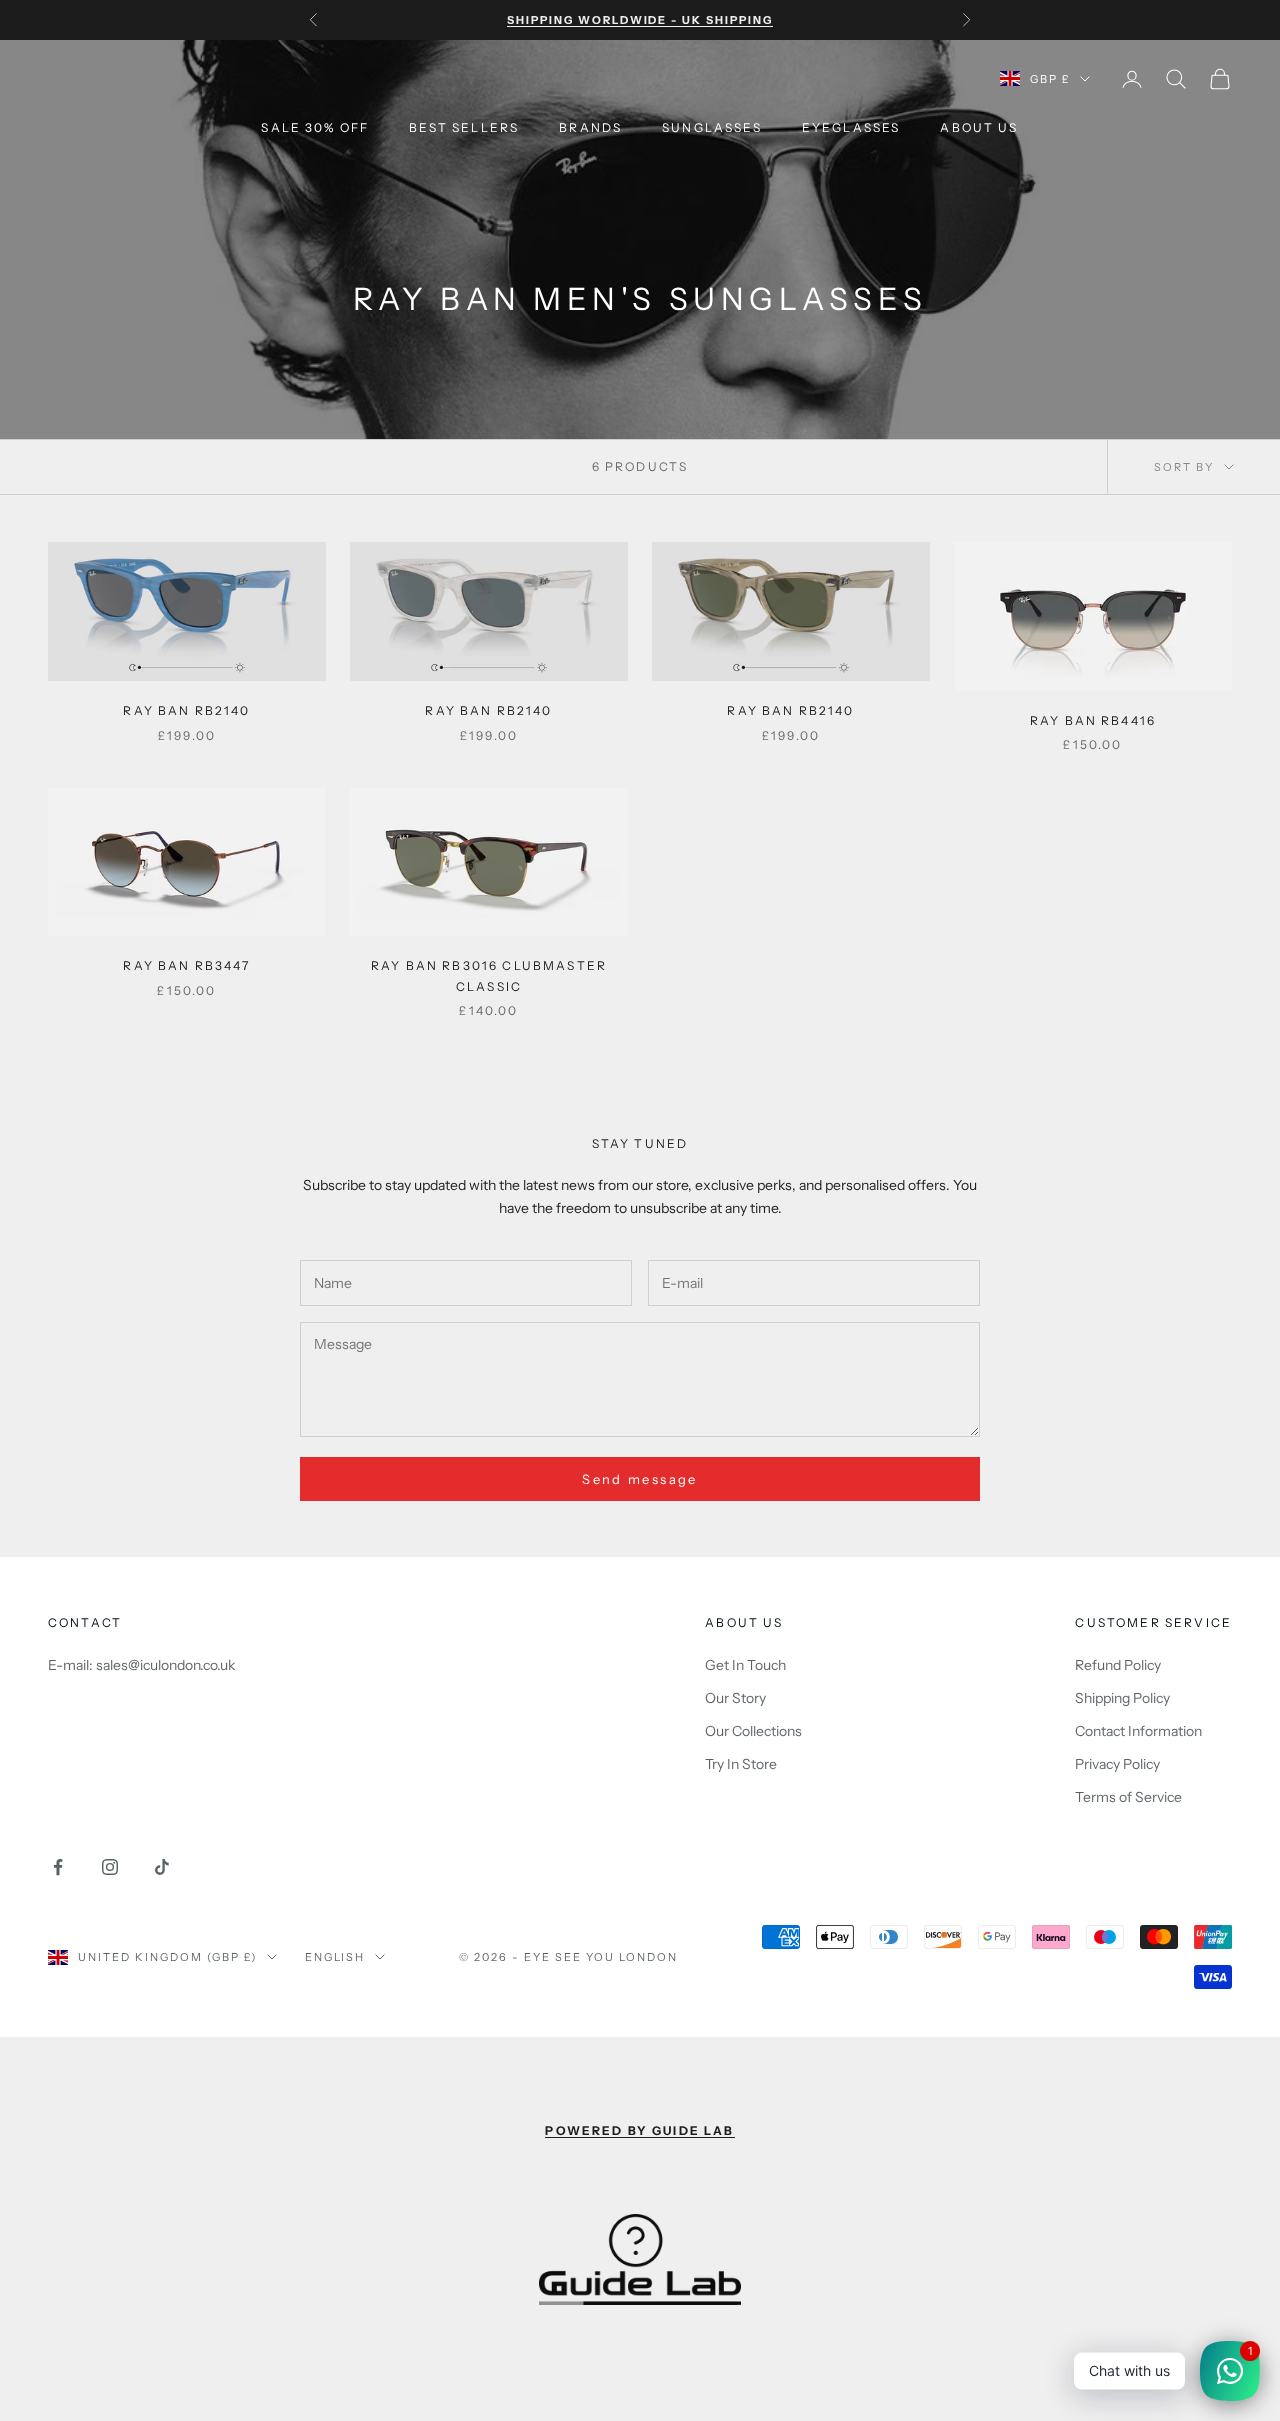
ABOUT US (979, 127)
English (335, 1957)
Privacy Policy (1117, 1764)
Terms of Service (1128, 1797)
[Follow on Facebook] (58, 1867)
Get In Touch (745, 1665)
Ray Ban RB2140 (186, 710)
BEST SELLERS (464, 127)
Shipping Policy (1122, 1698)
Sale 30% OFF (315, 127)
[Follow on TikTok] (162, 1867)
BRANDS (590, 127)
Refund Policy (1118, 1665)
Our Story (735, 1698)
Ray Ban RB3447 (186, 965)
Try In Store (741, 1764)
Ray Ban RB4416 (1093, 720)
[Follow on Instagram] (110, 1867)
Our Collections (753, 1731)
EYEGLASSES (851, 127)
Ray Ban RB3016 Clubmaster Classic (489, 975)
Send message (639, 1479)
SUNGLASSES (712, 127)
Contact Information (1138, 1731)
